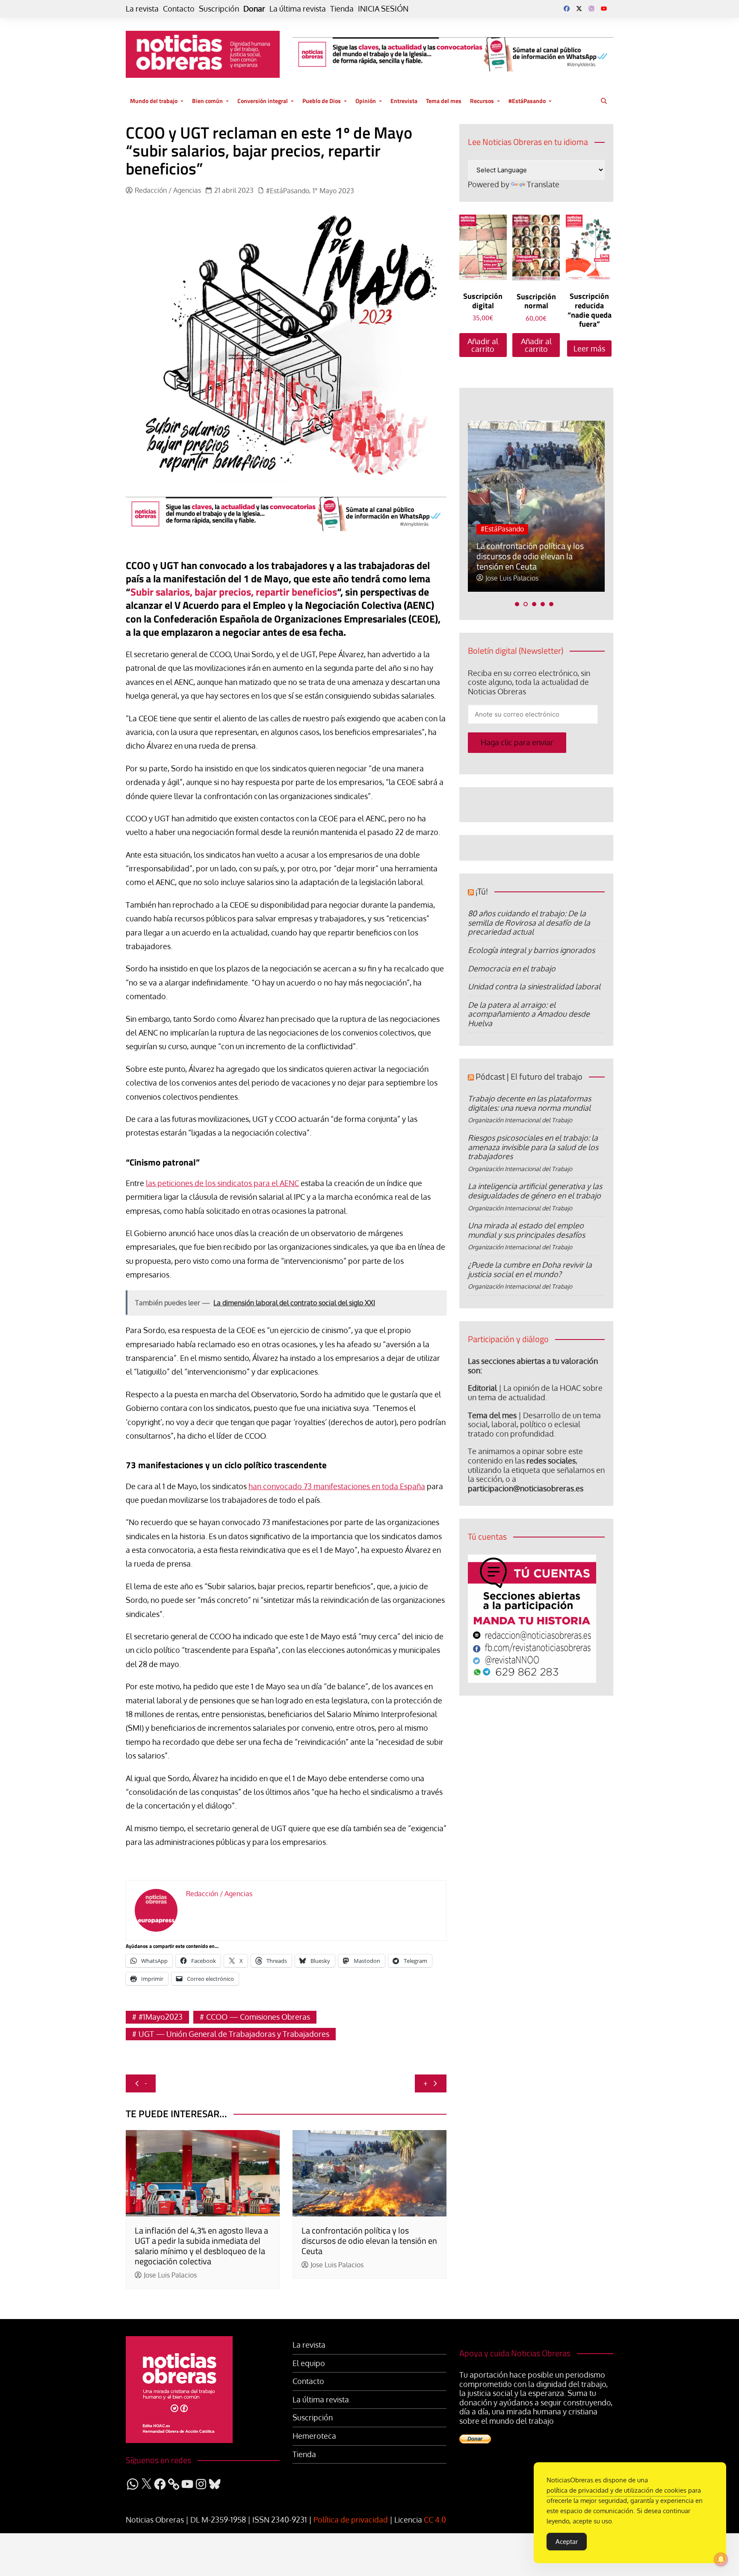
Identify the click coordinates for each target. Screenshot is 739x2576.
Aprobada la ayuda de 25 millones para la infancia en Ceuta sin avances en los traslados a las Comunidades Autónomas (528, 546)
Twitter (579, 9)
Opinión (366, 101)
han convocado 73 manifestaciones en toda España (337, 1486)
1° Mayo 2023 (333, 191)
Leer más (589, 348)
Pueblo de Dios (322, 101)
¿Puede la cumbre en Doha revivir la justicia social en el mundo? (530, 1269)
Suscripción (219, 9)
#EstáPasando (527, 101)
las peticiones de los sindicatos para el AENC (222, 1183)
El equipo (309, 2363)
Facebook (567, 9)
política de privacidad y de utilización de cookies (616, 2490)
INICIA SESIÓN (383, 9)
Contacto (179, 9)
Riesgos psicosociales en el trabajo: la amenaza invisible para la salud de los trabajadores (533, 1147)
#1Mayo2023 (161, 2017)
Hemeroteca (314, 2436)
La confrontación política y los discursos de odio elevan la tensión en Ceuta (369, 2241)
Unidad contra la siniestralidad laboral (534, 986)
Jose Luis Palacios (170, 2275)
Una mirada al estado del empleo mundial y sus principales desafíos (526, 1230)
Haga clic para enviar (517, 742)
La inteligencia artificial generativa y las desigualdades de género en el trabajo (535, 1191)
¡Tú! (482, 891)
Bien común (207, 101)
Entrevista (404, 101)
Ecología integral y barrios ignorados (531, 950)
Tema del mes (444, 101)
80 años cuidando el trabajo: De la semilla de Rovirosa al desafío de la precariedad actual (529, 922)
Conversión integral (263, 101)
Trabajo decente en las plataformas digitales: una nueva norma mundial (529, 1103)
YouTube (604, 9)
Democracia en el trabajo (512, 968)
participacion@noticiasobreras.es (526, 1488)
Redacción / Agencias (168, 190)
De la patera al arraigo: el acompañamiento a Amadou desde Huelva (529, 1014)
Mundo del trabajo (154, 101)
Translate (543, 184)
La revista (142, 9)
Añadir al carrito (483, 345)
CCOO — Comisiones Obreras (258, 2017)
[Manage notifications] (721, 2559)
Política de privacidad (351, 2520)
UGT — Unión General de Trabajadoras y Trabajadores (234, 2034)
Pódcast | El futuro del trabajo (529, 1076)
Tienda (342, 9)
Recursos (482, 101)
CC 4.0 (435, 2520)
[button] (517, 604)
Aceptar (567, 2542)
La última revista (298, 9)
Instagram (591, 9)
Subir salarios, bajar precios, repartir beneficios (234, 592)
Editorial (482, 1388)
